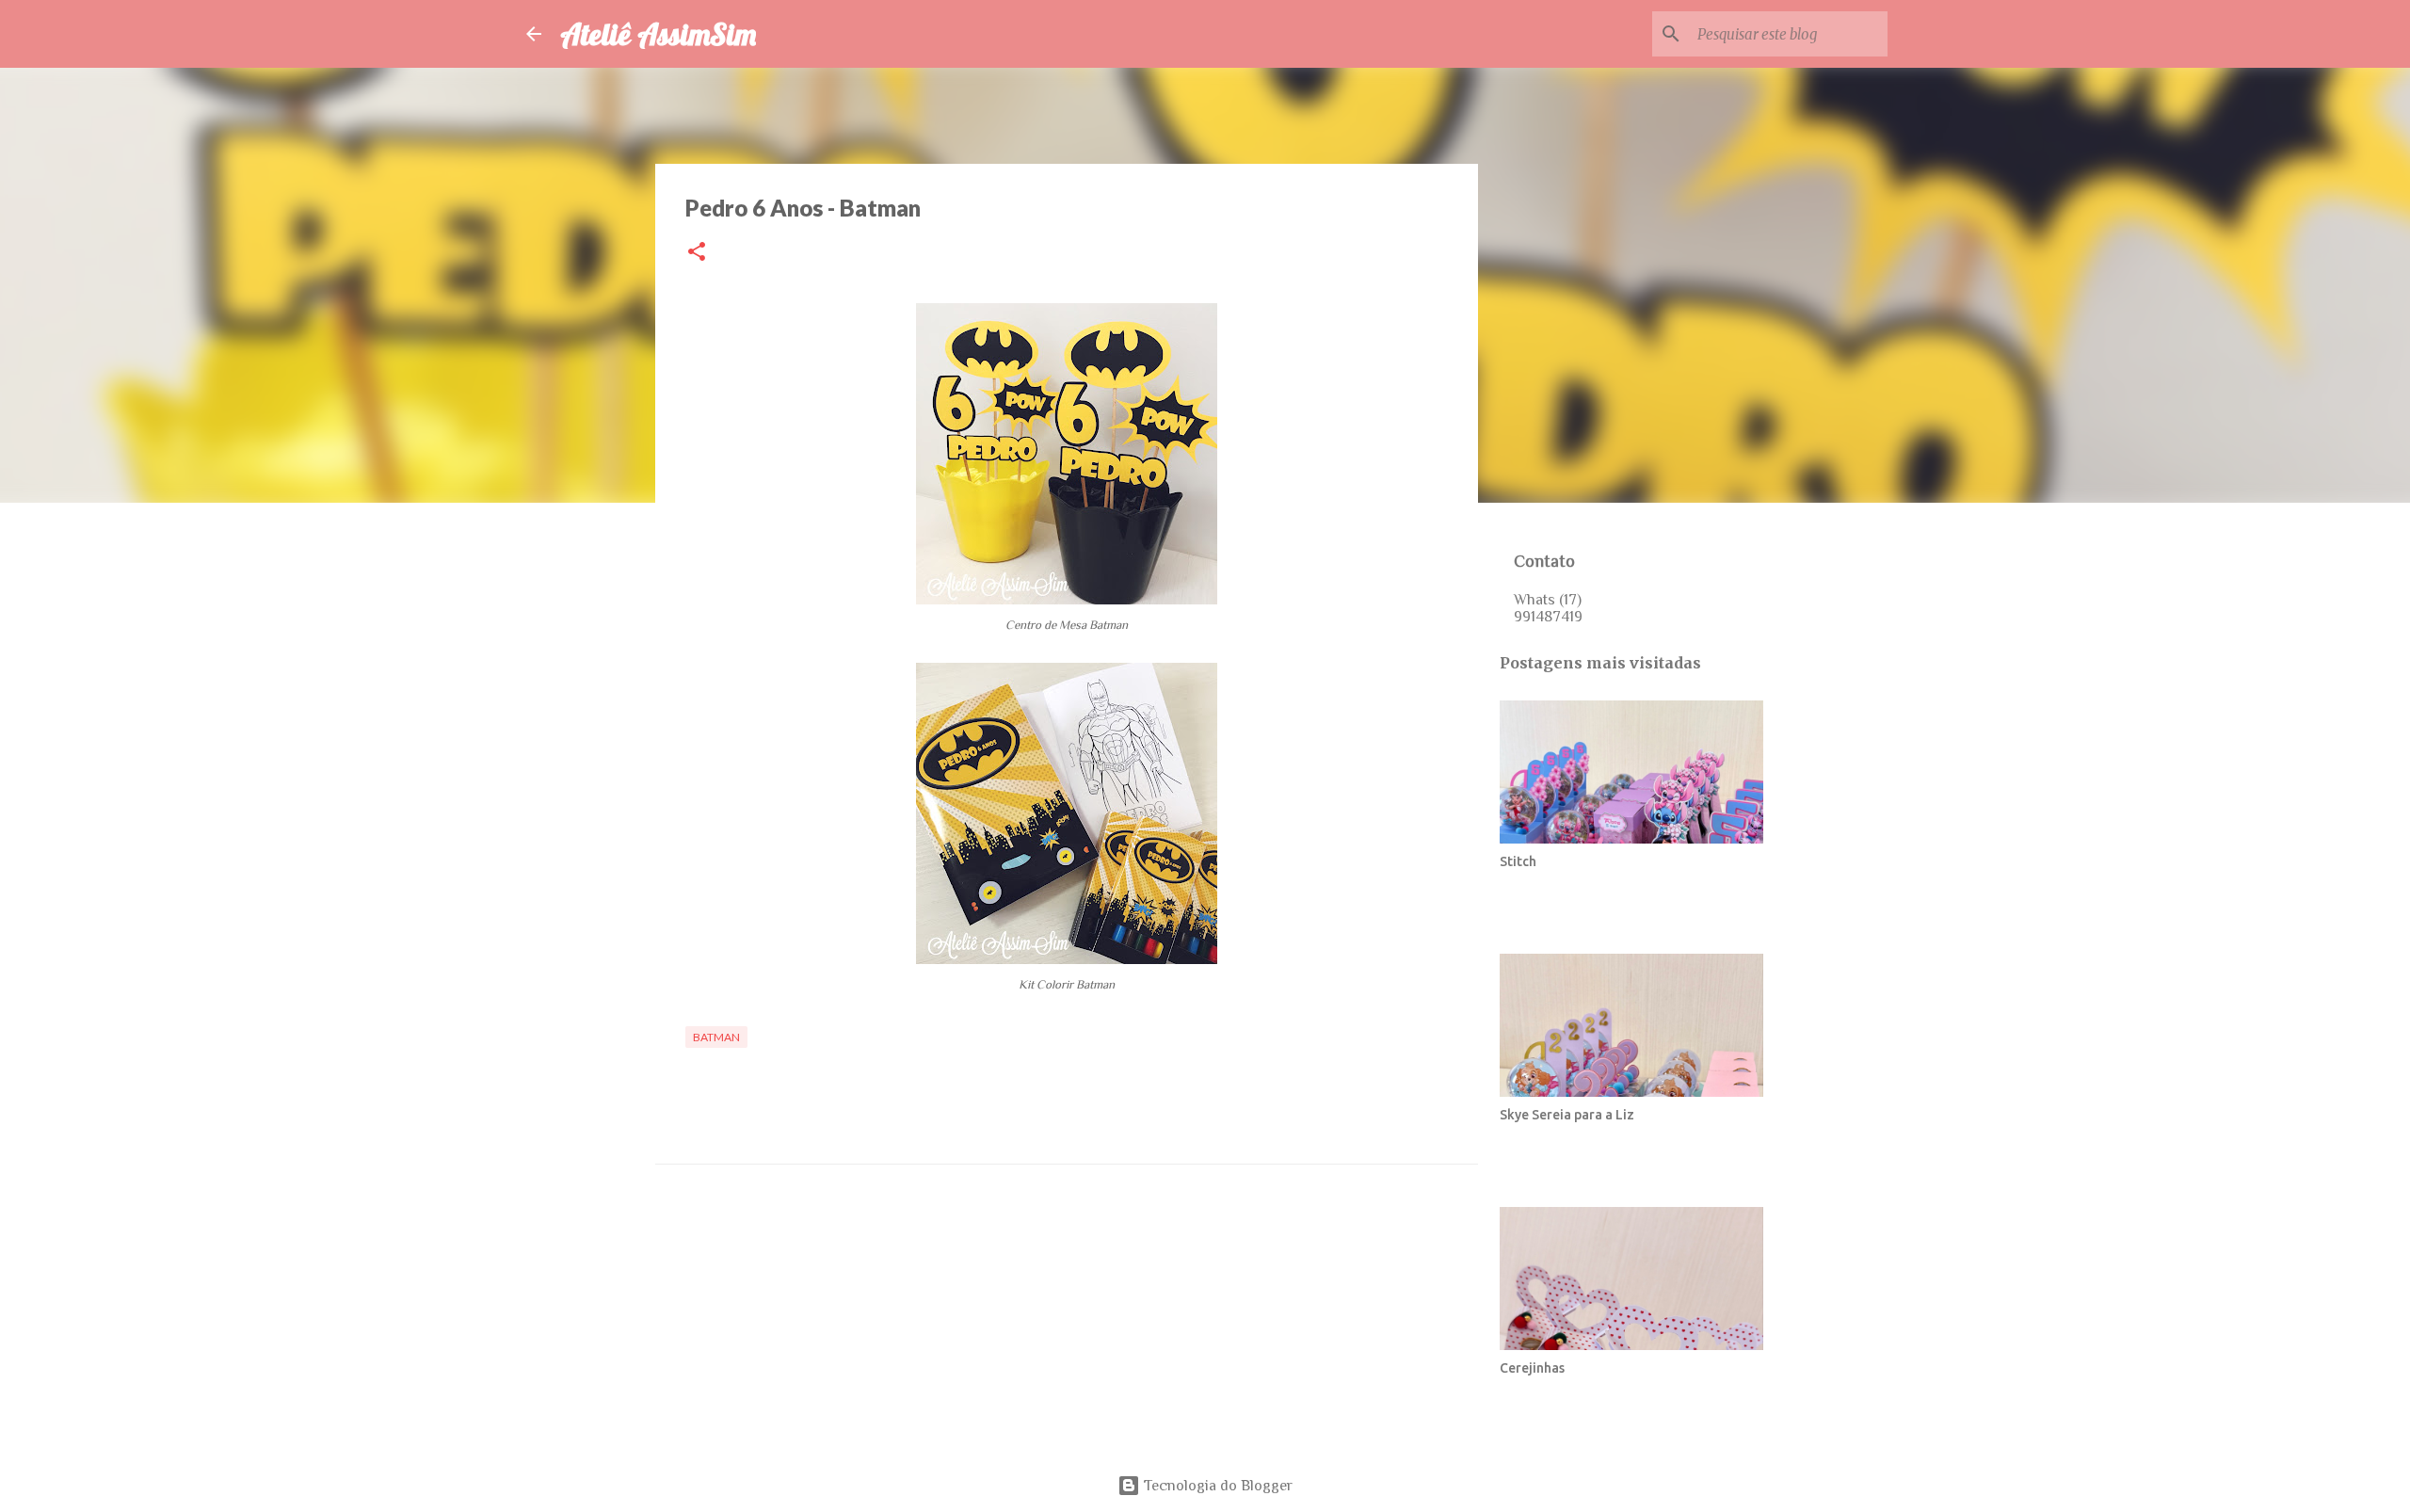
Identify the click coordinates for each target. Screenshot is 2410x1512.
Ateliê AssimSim (658, 34)
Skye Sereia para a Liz (1567, 1115)
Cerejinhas (1532, 1368)
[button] (697, 253)
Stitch (1518, 861)
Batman (716, 1037)
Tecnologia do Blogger (1216, 1486)
